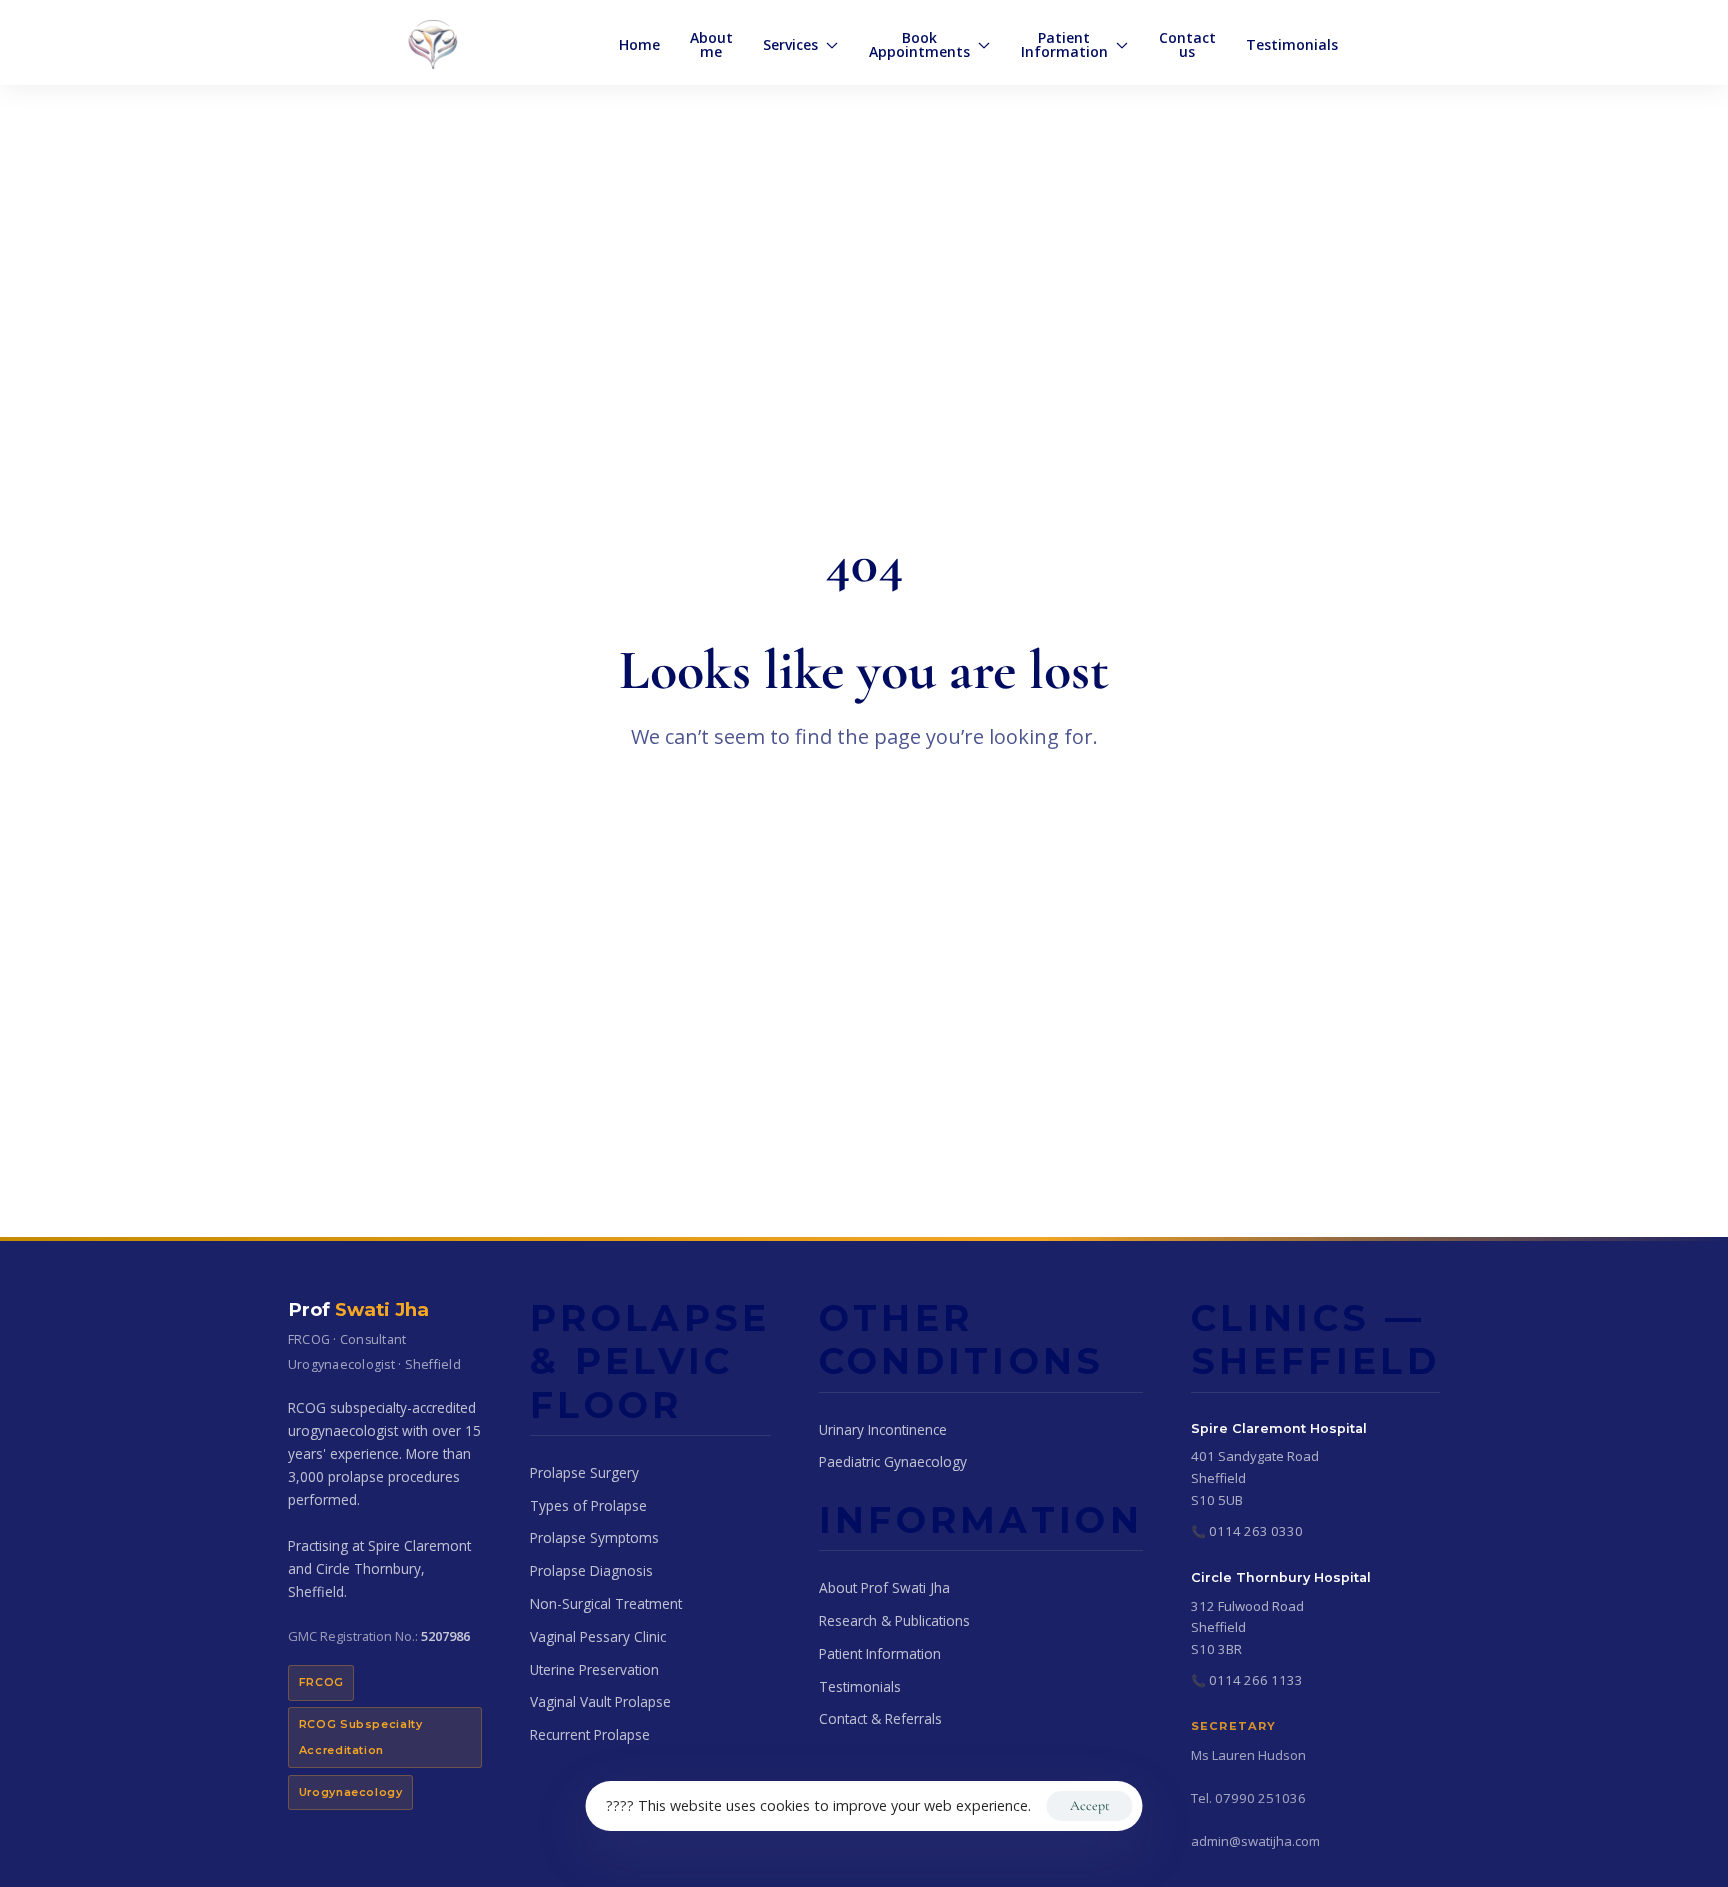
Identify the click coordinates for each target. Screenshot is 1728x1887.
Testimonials (1292, 44)
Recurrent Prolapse (590, 1734)
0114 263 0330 (1256, 1531)
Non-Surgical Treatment (606, 1603)
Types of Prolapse (588, 1505)
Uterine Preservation (594, 1669)
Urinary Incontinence (883, 1429)
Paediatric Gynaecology (893, 1461)
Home (639, 44)
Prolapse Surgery (584, 1472)
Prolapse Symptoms (594, 1537)
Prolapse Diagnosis (591, 1570)
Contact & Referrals (880, 1718)
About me (711, 44)
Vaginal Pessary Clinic (598, 1636)
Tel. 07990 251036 (1248, 1798)
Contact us (1187, 44)
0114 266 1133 (1256, 1680)
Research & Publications (894, 1620)
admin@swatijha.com (1255, 1841)
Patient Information (880, 1653)
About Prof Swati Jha (884, 1587)
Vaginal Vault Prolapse (600, 1701)
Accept (1090, 1805)
